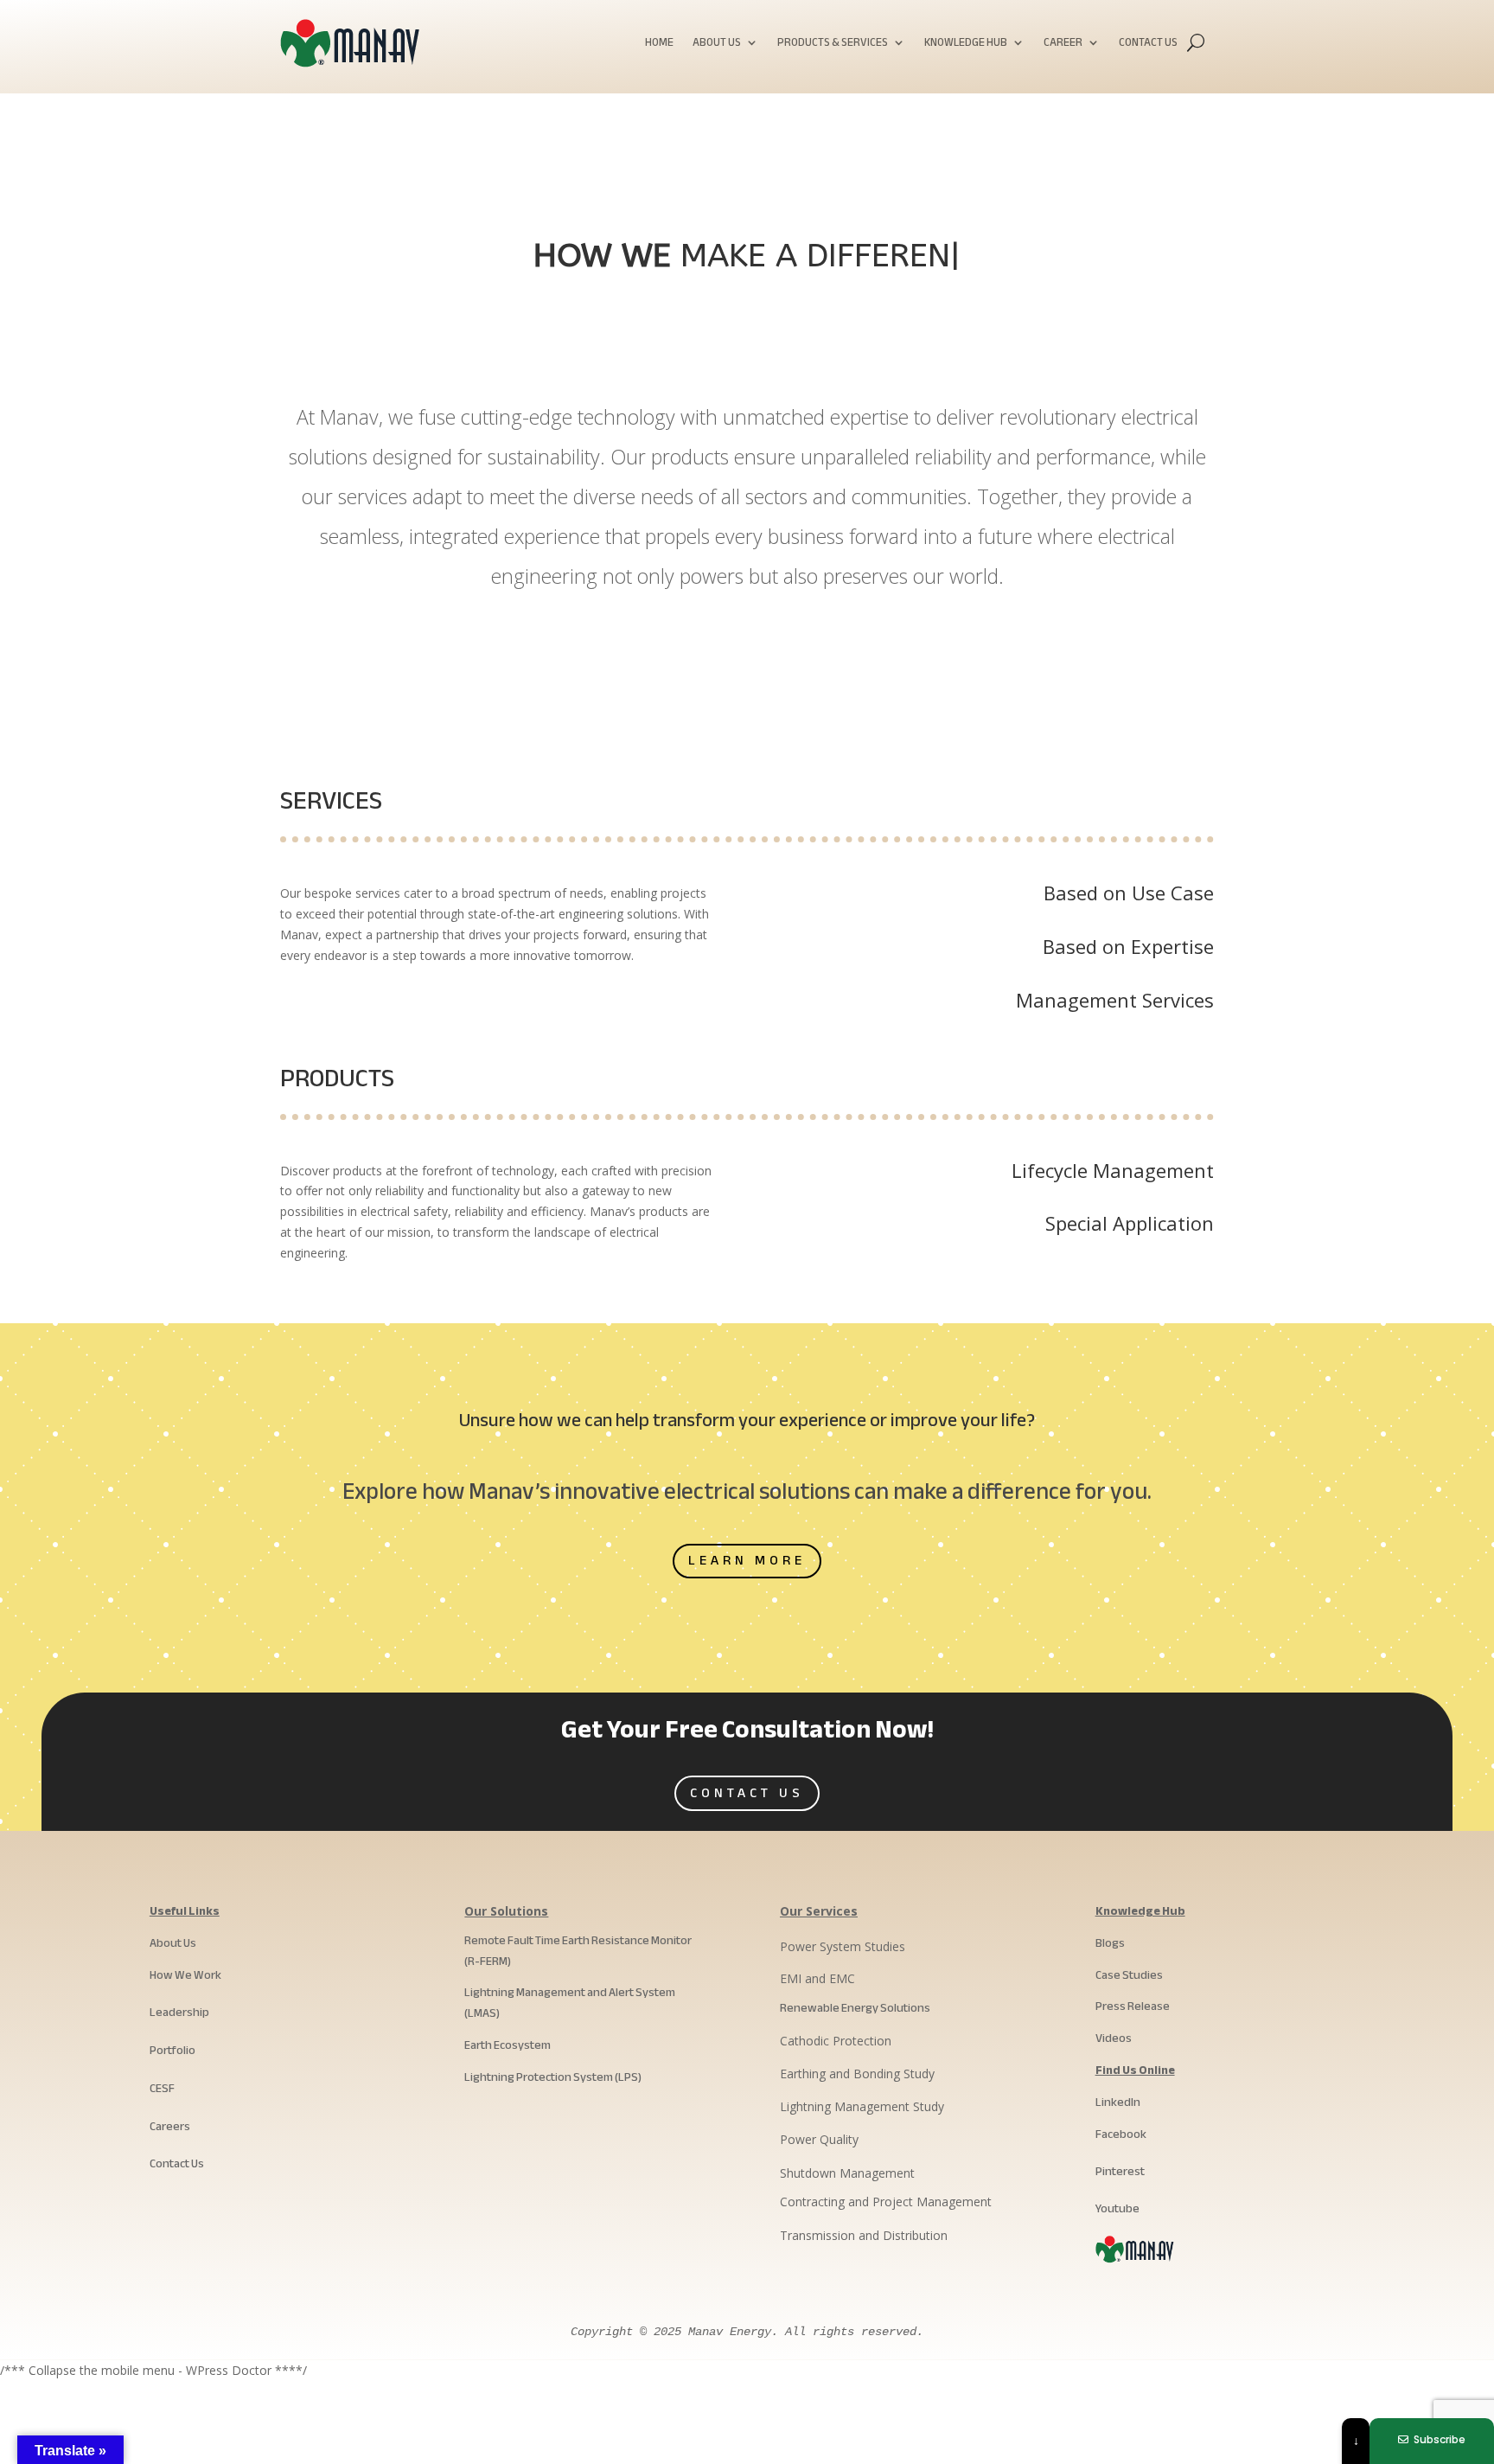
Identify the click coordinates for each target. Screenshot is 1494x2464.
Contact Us (1148, 45)
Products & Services (833, 45)
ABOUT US (717, 45)
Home (659, 45)
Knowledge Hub (966, 45)
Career (1063, 45)
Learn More (747, 1560)
